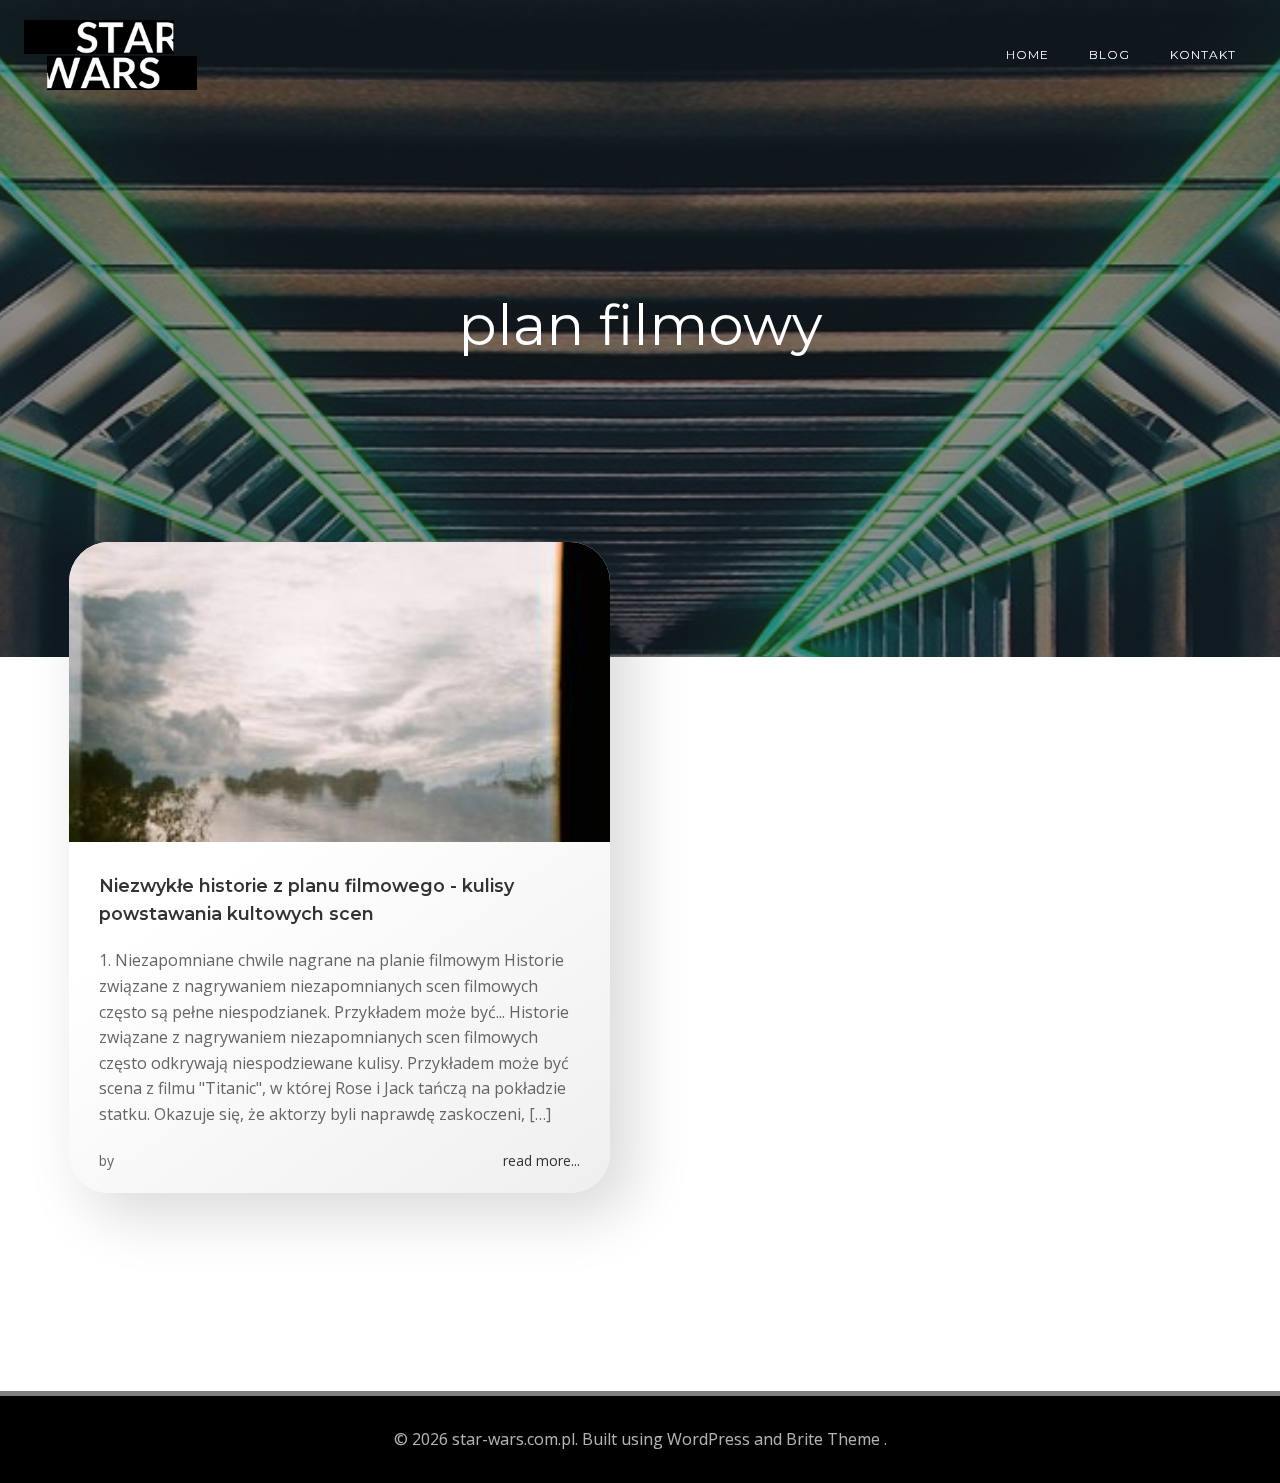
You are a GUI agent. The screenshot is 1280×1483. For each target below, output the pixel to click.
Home (1027, 54)
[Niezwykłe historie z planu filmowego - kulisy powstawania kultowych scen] (339, 690)
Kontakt (1203, 54)
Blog (1109, 54)
